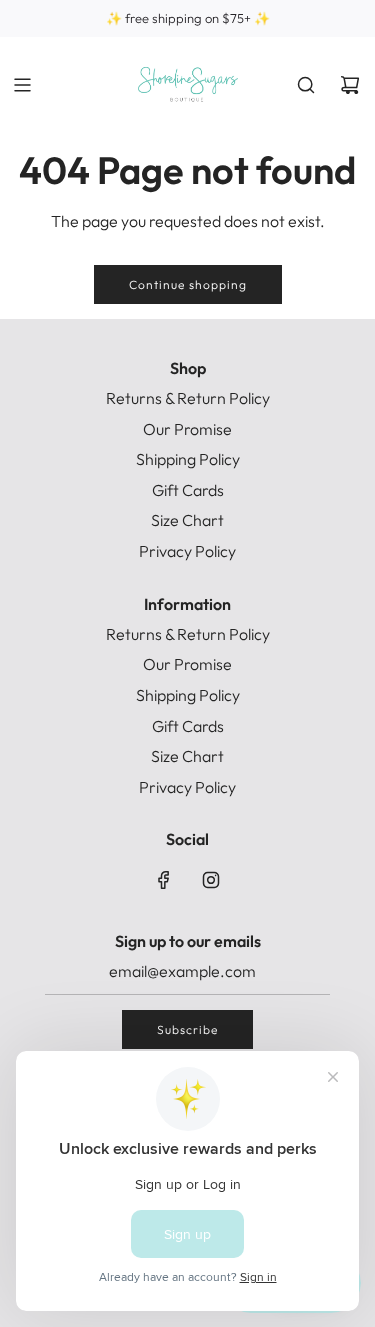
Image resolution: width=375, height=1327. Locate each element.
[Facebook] (164, 880)
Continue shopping (188, 284)
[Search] (306, 85)
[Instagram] (211, 880)
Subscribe (187, 1029)
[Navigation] (22, 85)
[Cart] (350, 85)
